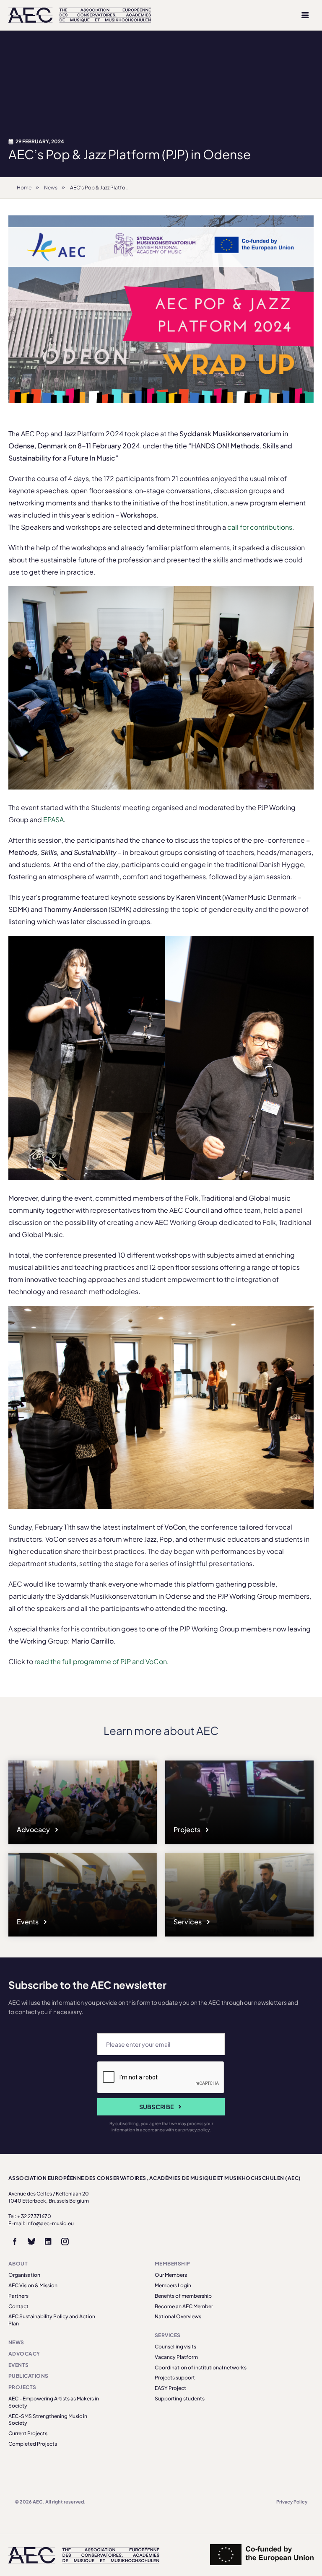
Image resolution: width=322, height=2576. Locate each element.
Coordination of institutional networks (201, 2368)
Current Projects (28, 2433)
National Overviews (178, 2316)
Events (28, 1922)
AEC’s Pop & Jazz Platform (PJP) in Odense (120, 188)
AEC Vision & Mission (33, 2285)
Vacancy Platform (176, 2357)
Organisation (24, 2275)
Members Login (173, 2285)
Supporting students (180, 2399)
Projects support (175, 2378)
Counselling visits (175, 2347)
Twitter (31, 2242)
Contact (18, 2306)
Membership (173, 2264)
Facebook (15, 2242)
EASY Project (170, 2388)
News (51, 188)
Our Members (171, 2275)
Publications (29, 2376)
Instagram (65, 2242)
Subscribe (157, 2107)
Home (24, 188)
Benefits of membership (183, 2296)
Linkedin (48, 2242)
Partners (18, 2296)
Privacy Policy (292, 2502)
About (18, 2264)
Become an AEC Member (184, 2306)
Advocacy (34, 1829)
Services (188, 1922)
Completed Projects (33, 2444)
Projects (188, 1829)
